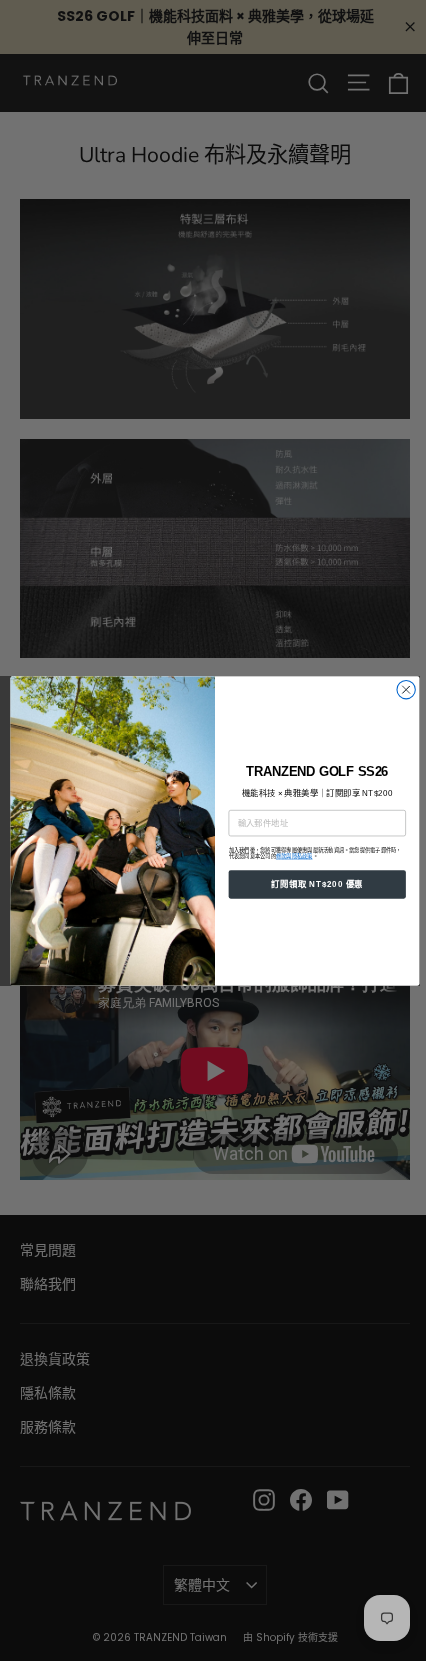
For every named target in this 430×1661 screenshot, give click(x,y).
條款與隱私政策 (294, 856)
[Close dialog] (406, 689)
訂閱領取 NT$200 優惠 (317, 883)
